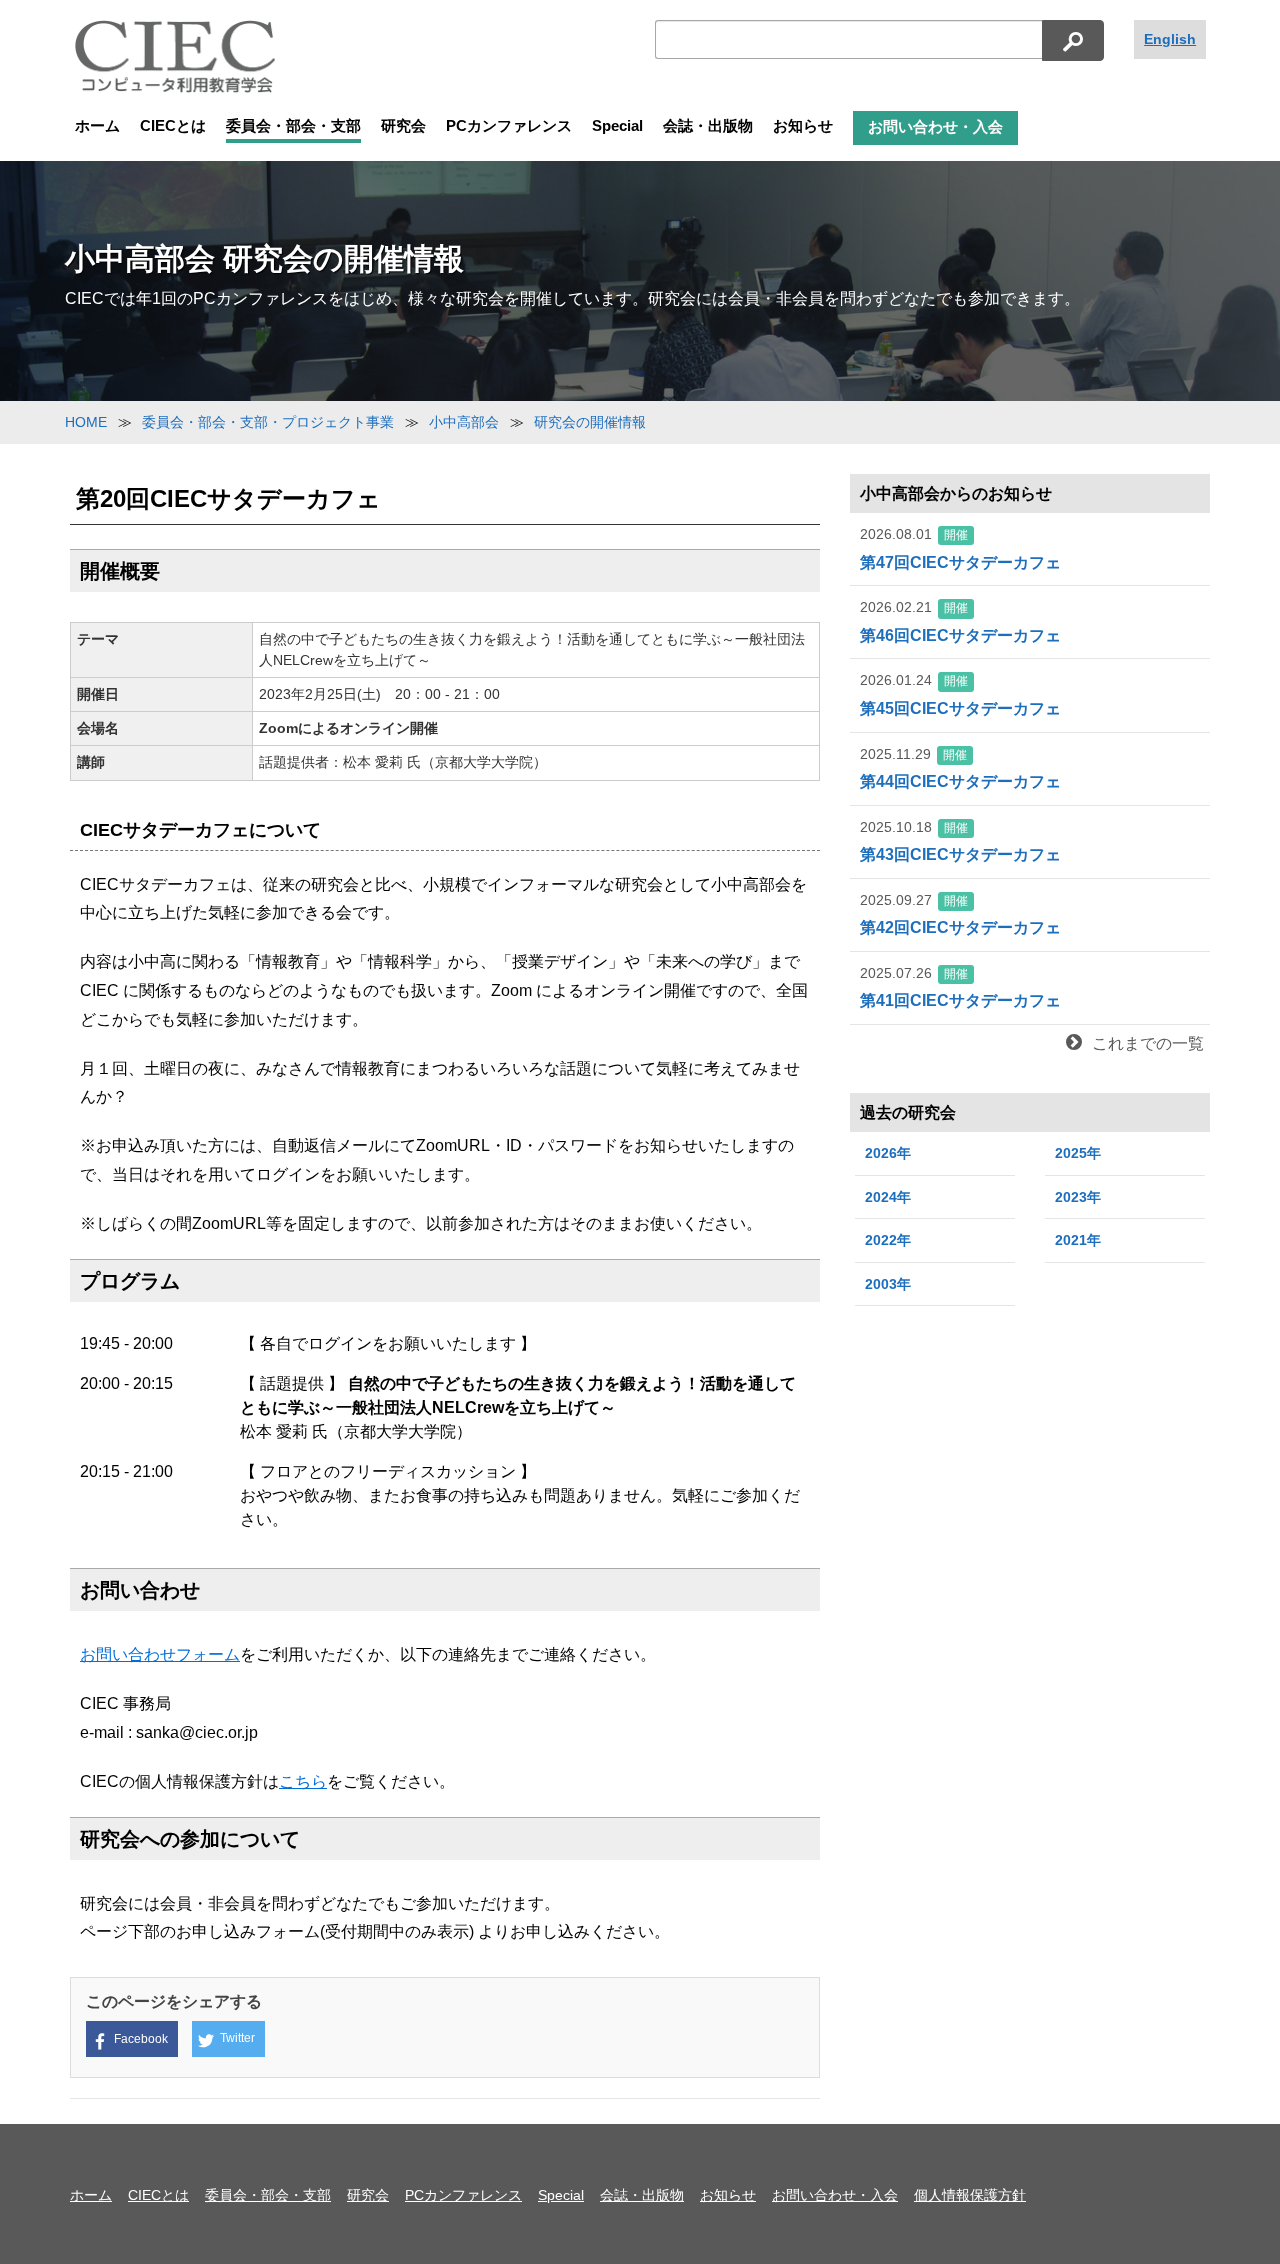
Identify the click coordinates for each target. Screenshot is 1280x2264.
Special (617, 126)
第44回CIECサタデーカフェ (960, 768)
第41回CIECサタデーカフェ (960, 987)
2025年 (1078, 1153)
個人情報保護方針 (970, 2195)
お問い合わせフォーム (160, 1654)
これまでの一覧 (1148, 1043)
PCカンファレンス (509, 126)
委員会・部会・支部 (293, 126)
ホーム (97, 126)
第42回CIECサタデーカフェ (960, 914)
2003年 (888, 1284)
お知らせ (803, 126)
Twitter (237, 2038)
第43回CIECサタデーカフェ (960, 841)
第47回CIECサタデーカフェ (960, 548)
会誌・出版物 (708, 126)
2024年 (888, 1197)
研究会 (403, 126)
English (1170, 39)
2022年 (888, 1240)
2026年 (888, 1153)
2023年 (1078, 1197)
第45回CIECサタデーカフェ (960, 694)
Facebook (141, 2039)
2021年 (1078, 1240)
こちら (303, 1781)
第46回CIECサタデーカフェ (960, 621)
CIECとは (173, 126)
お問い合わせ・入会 (935, 127)
